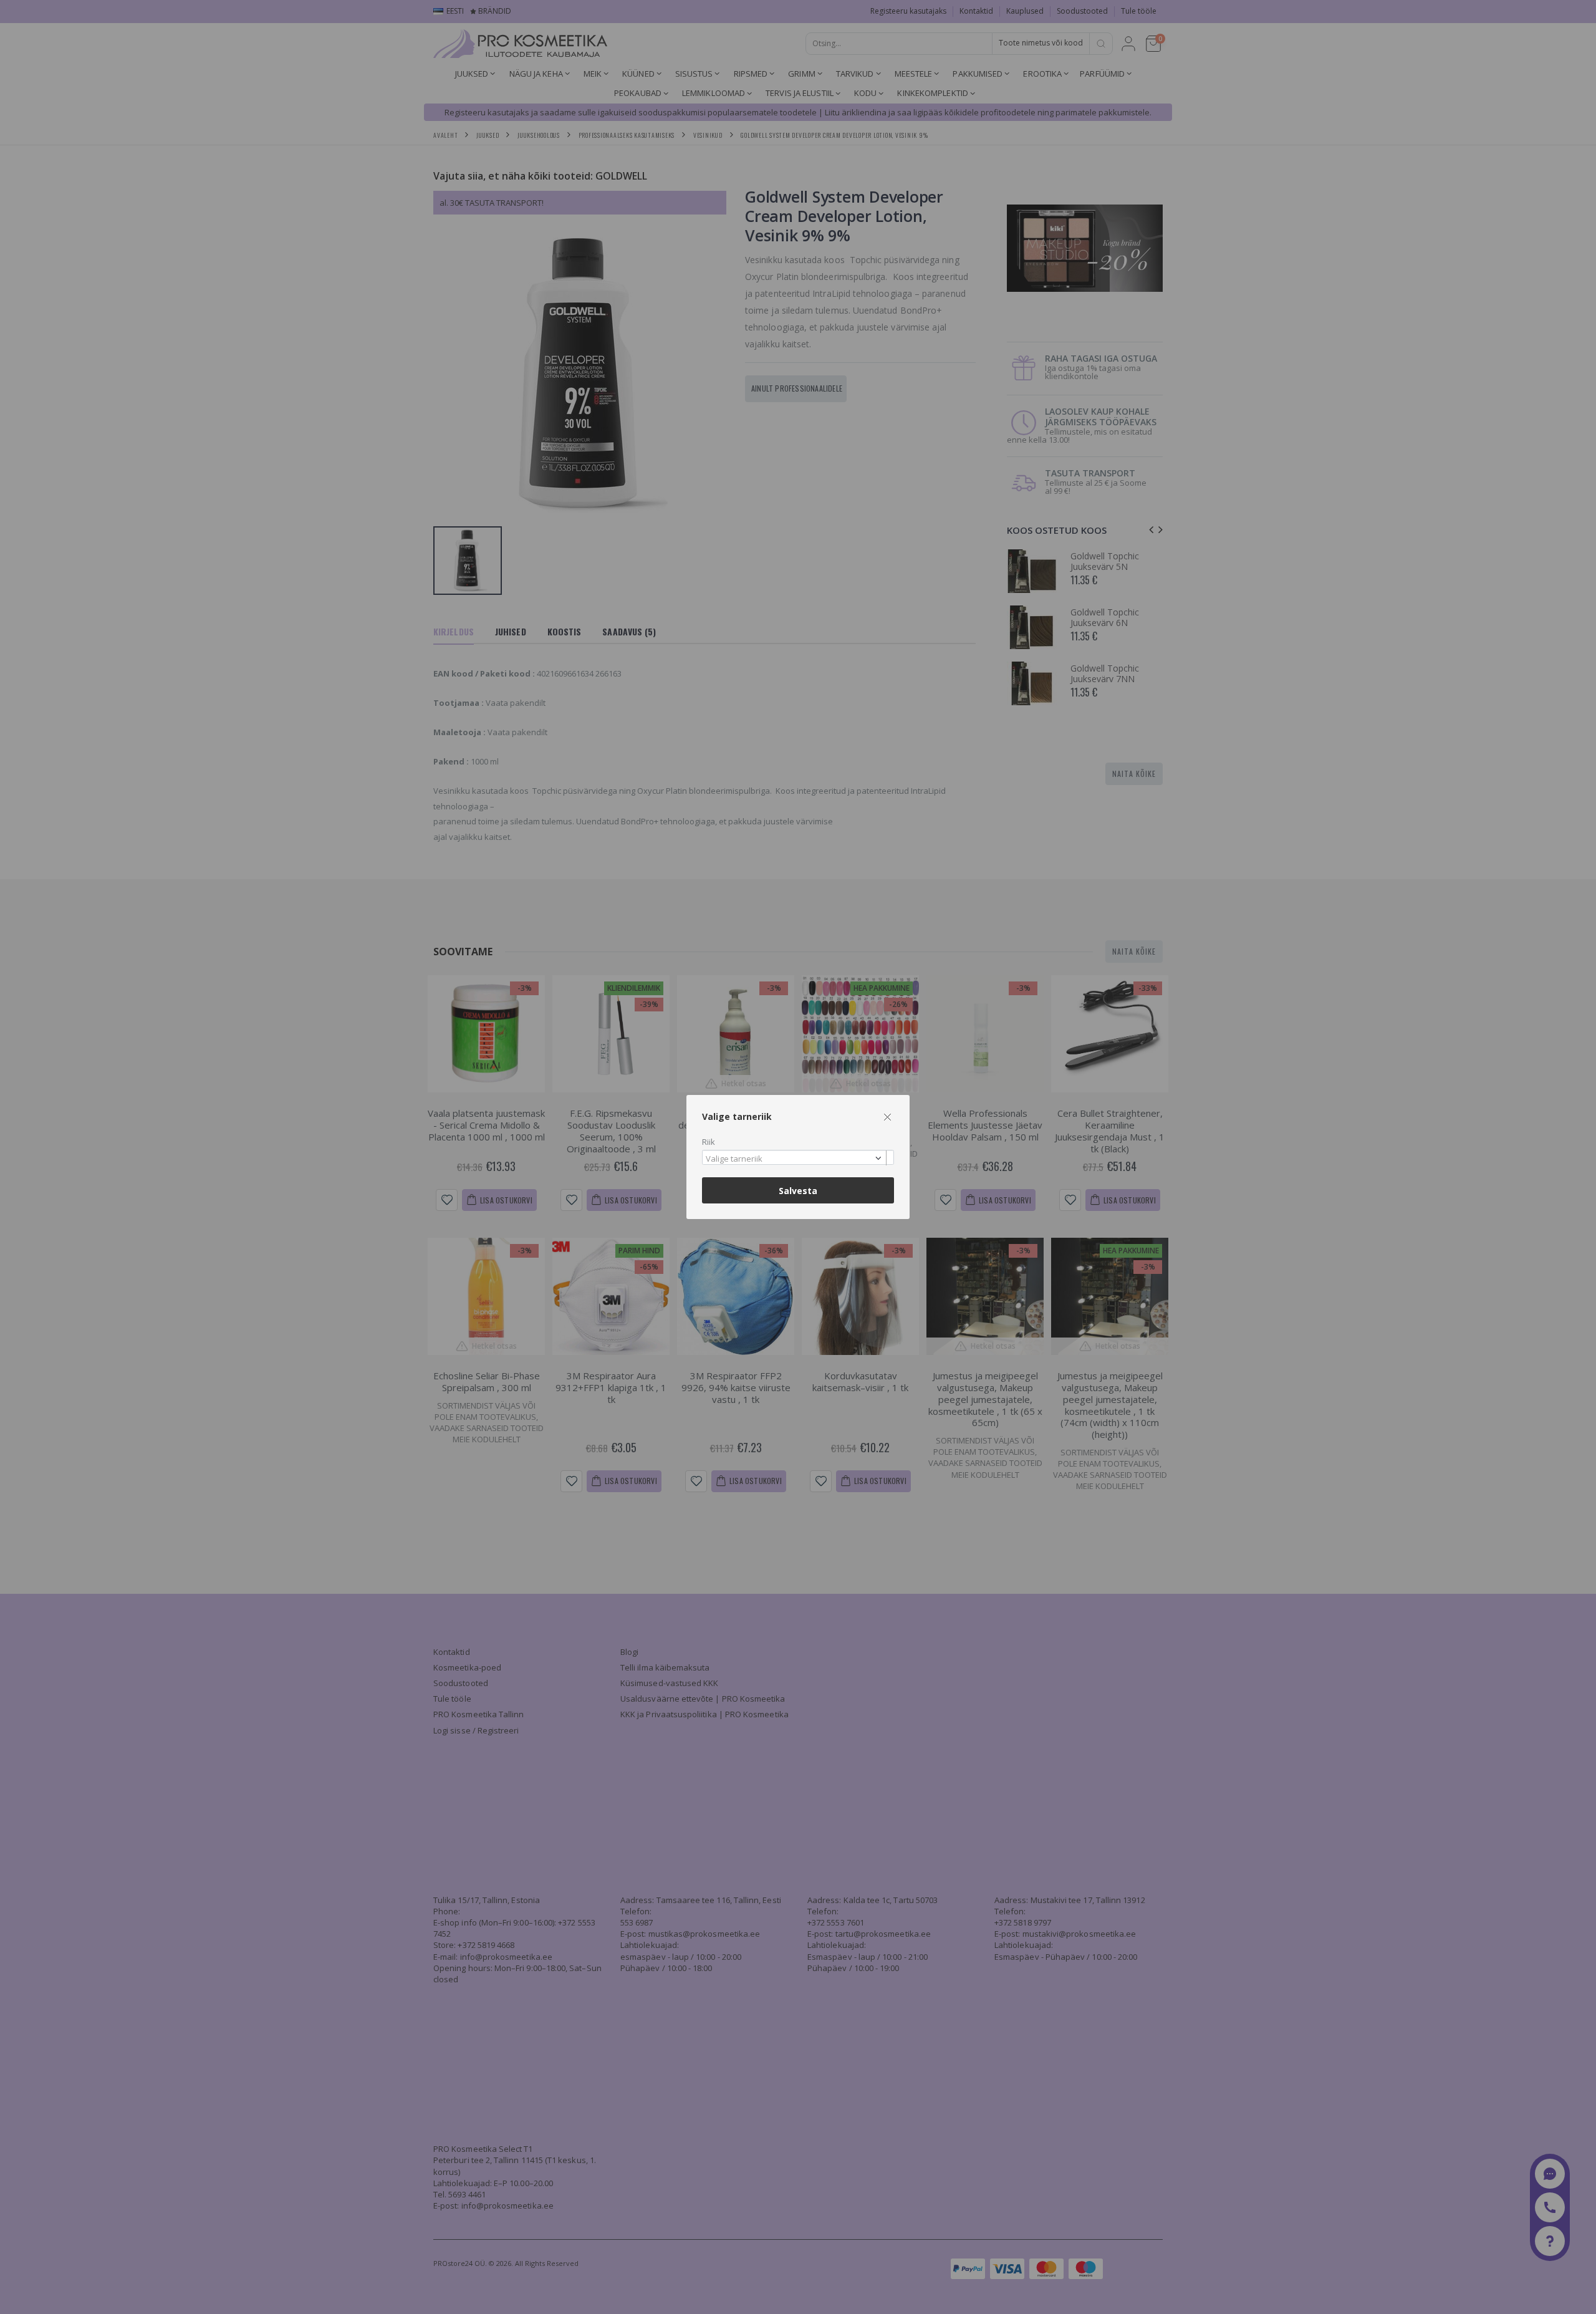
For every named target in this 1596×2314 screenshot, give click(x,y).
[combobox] (798, 1158)
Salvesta (798, 1191)
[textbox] (795, 1159)
